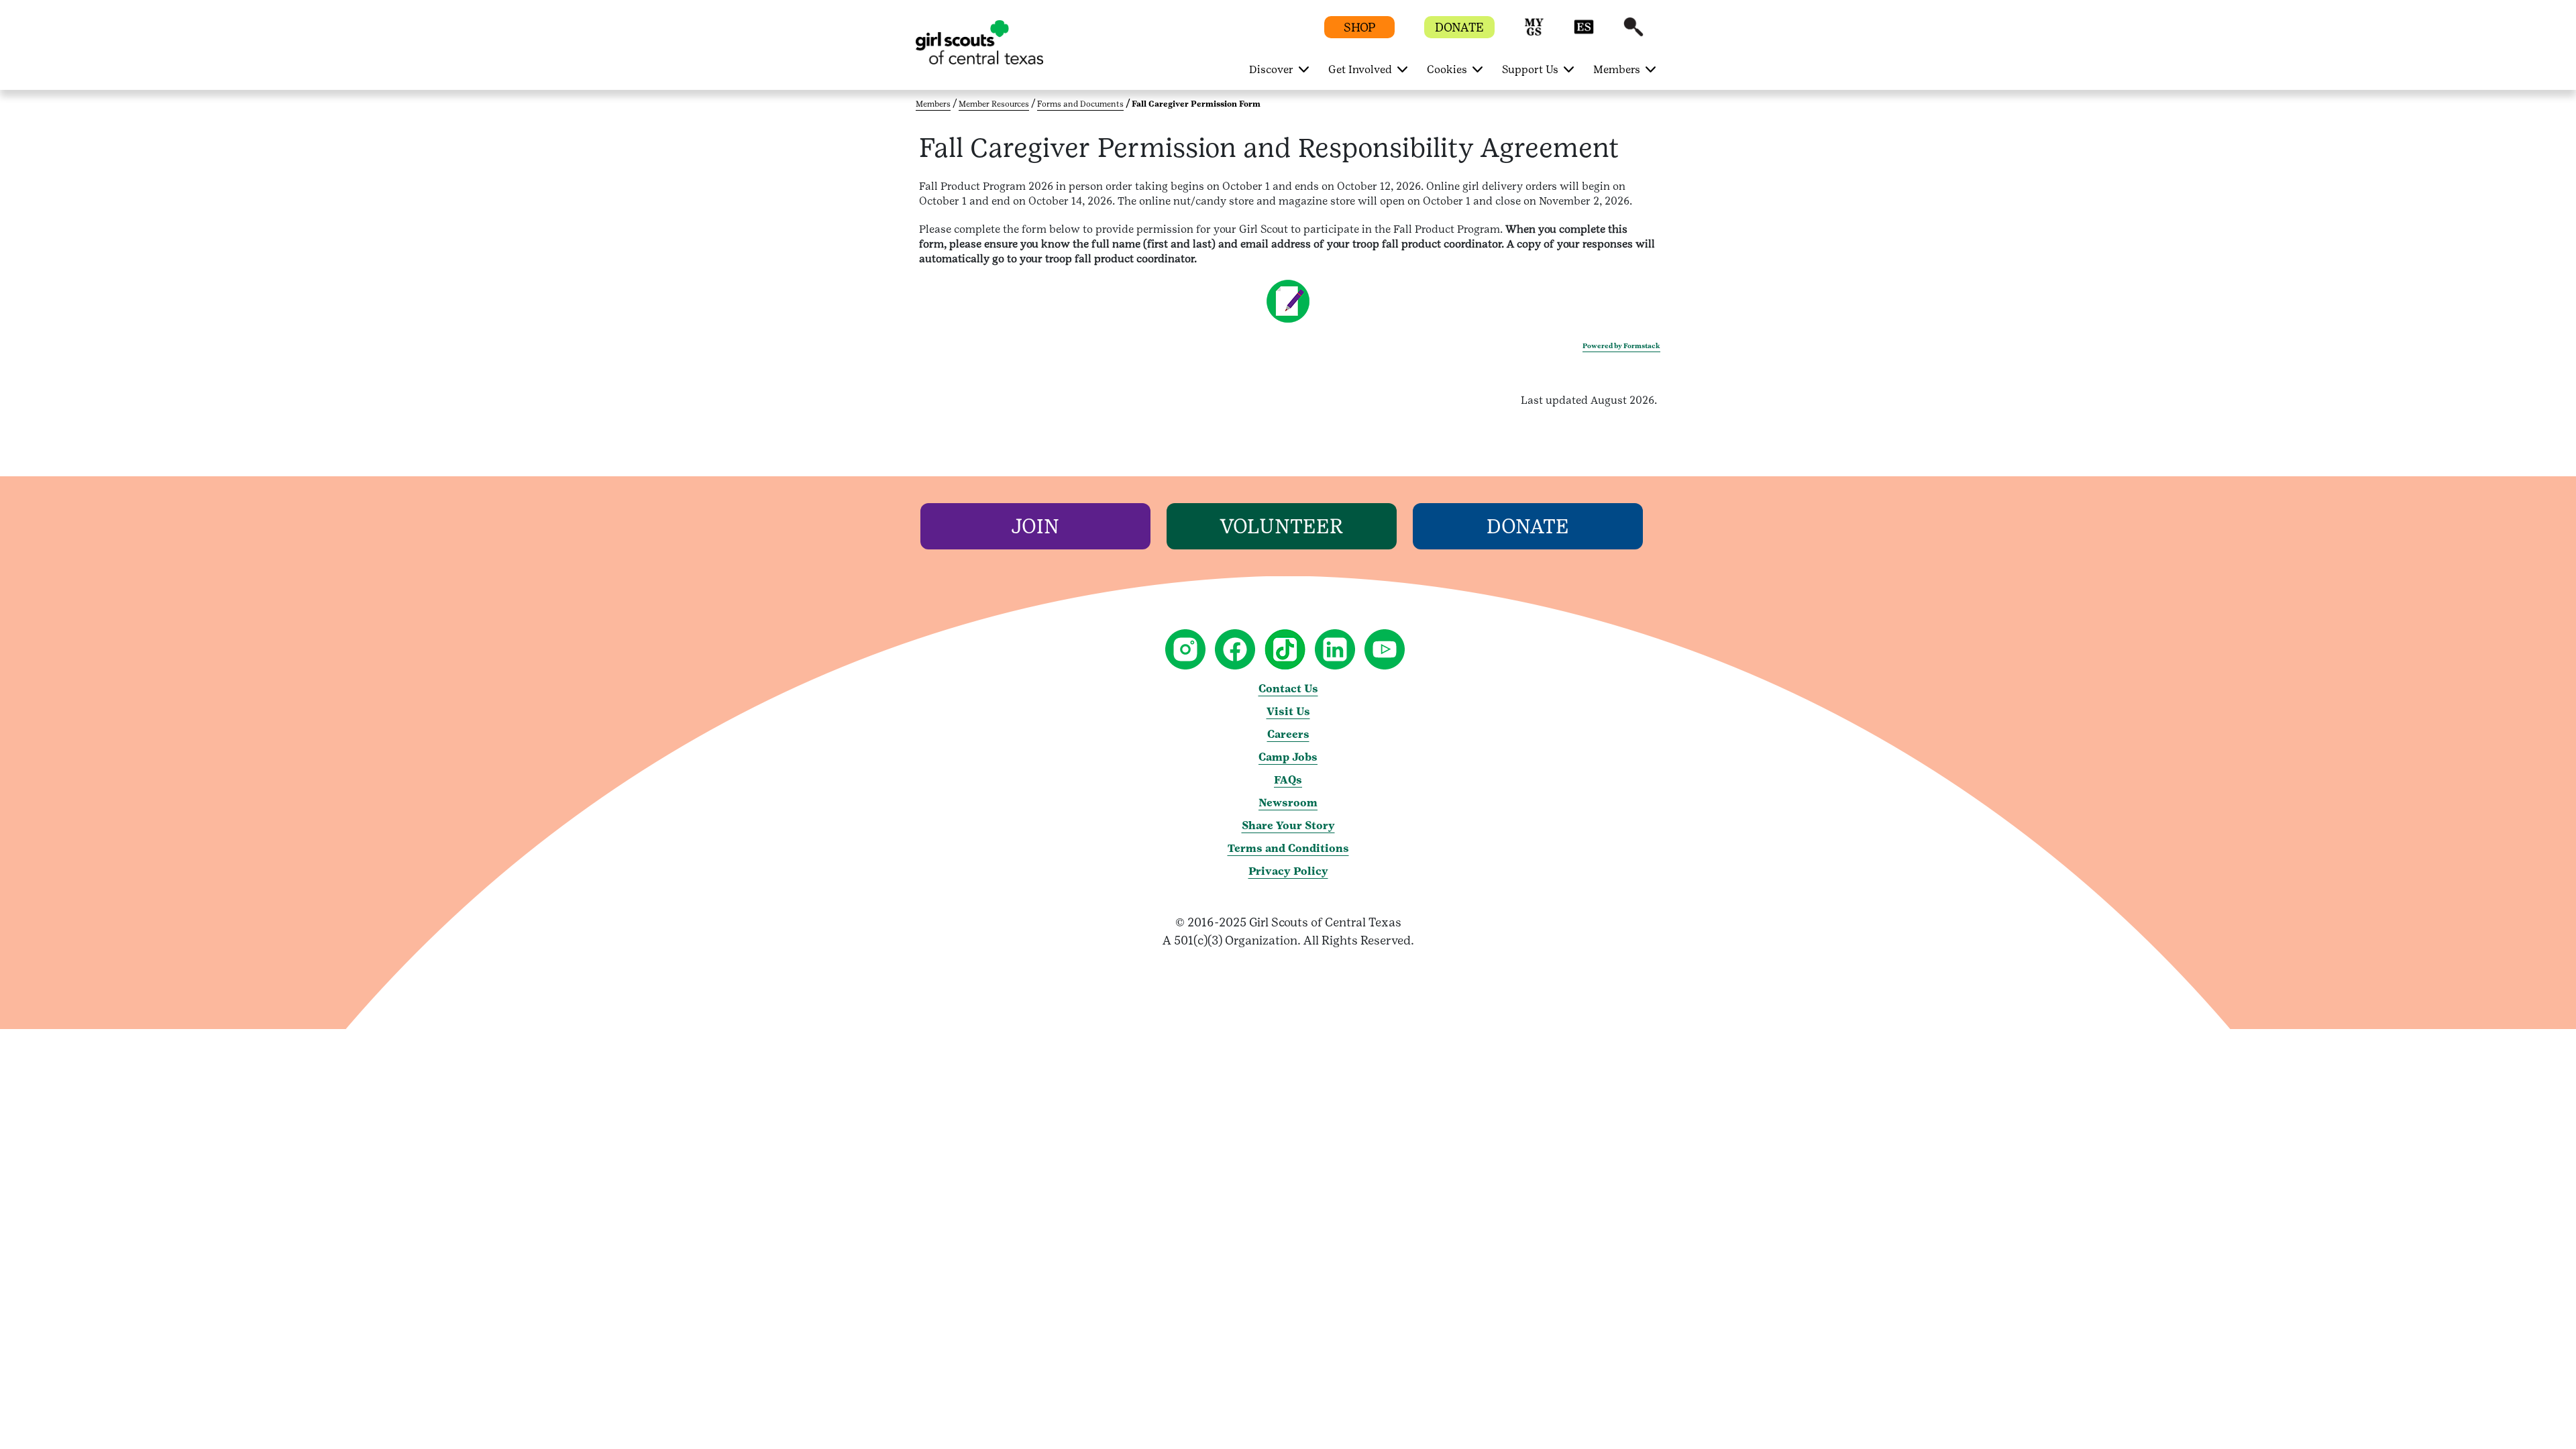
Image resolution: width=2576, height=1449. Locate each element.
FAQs (1288, 780)
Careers (1288, 734)
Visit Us (1288, 711)
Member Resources (994, 104)
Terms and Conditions (1288, 848)
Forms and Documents (1080, 104)
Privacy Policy (1288, 871)
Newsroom (1288, 803)
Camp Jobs (1288, 757)
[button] (1534, 33)
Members (933, 104)
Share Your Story (1288, 825)
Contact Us (1288, 689)
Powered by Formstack (1621, 346)
